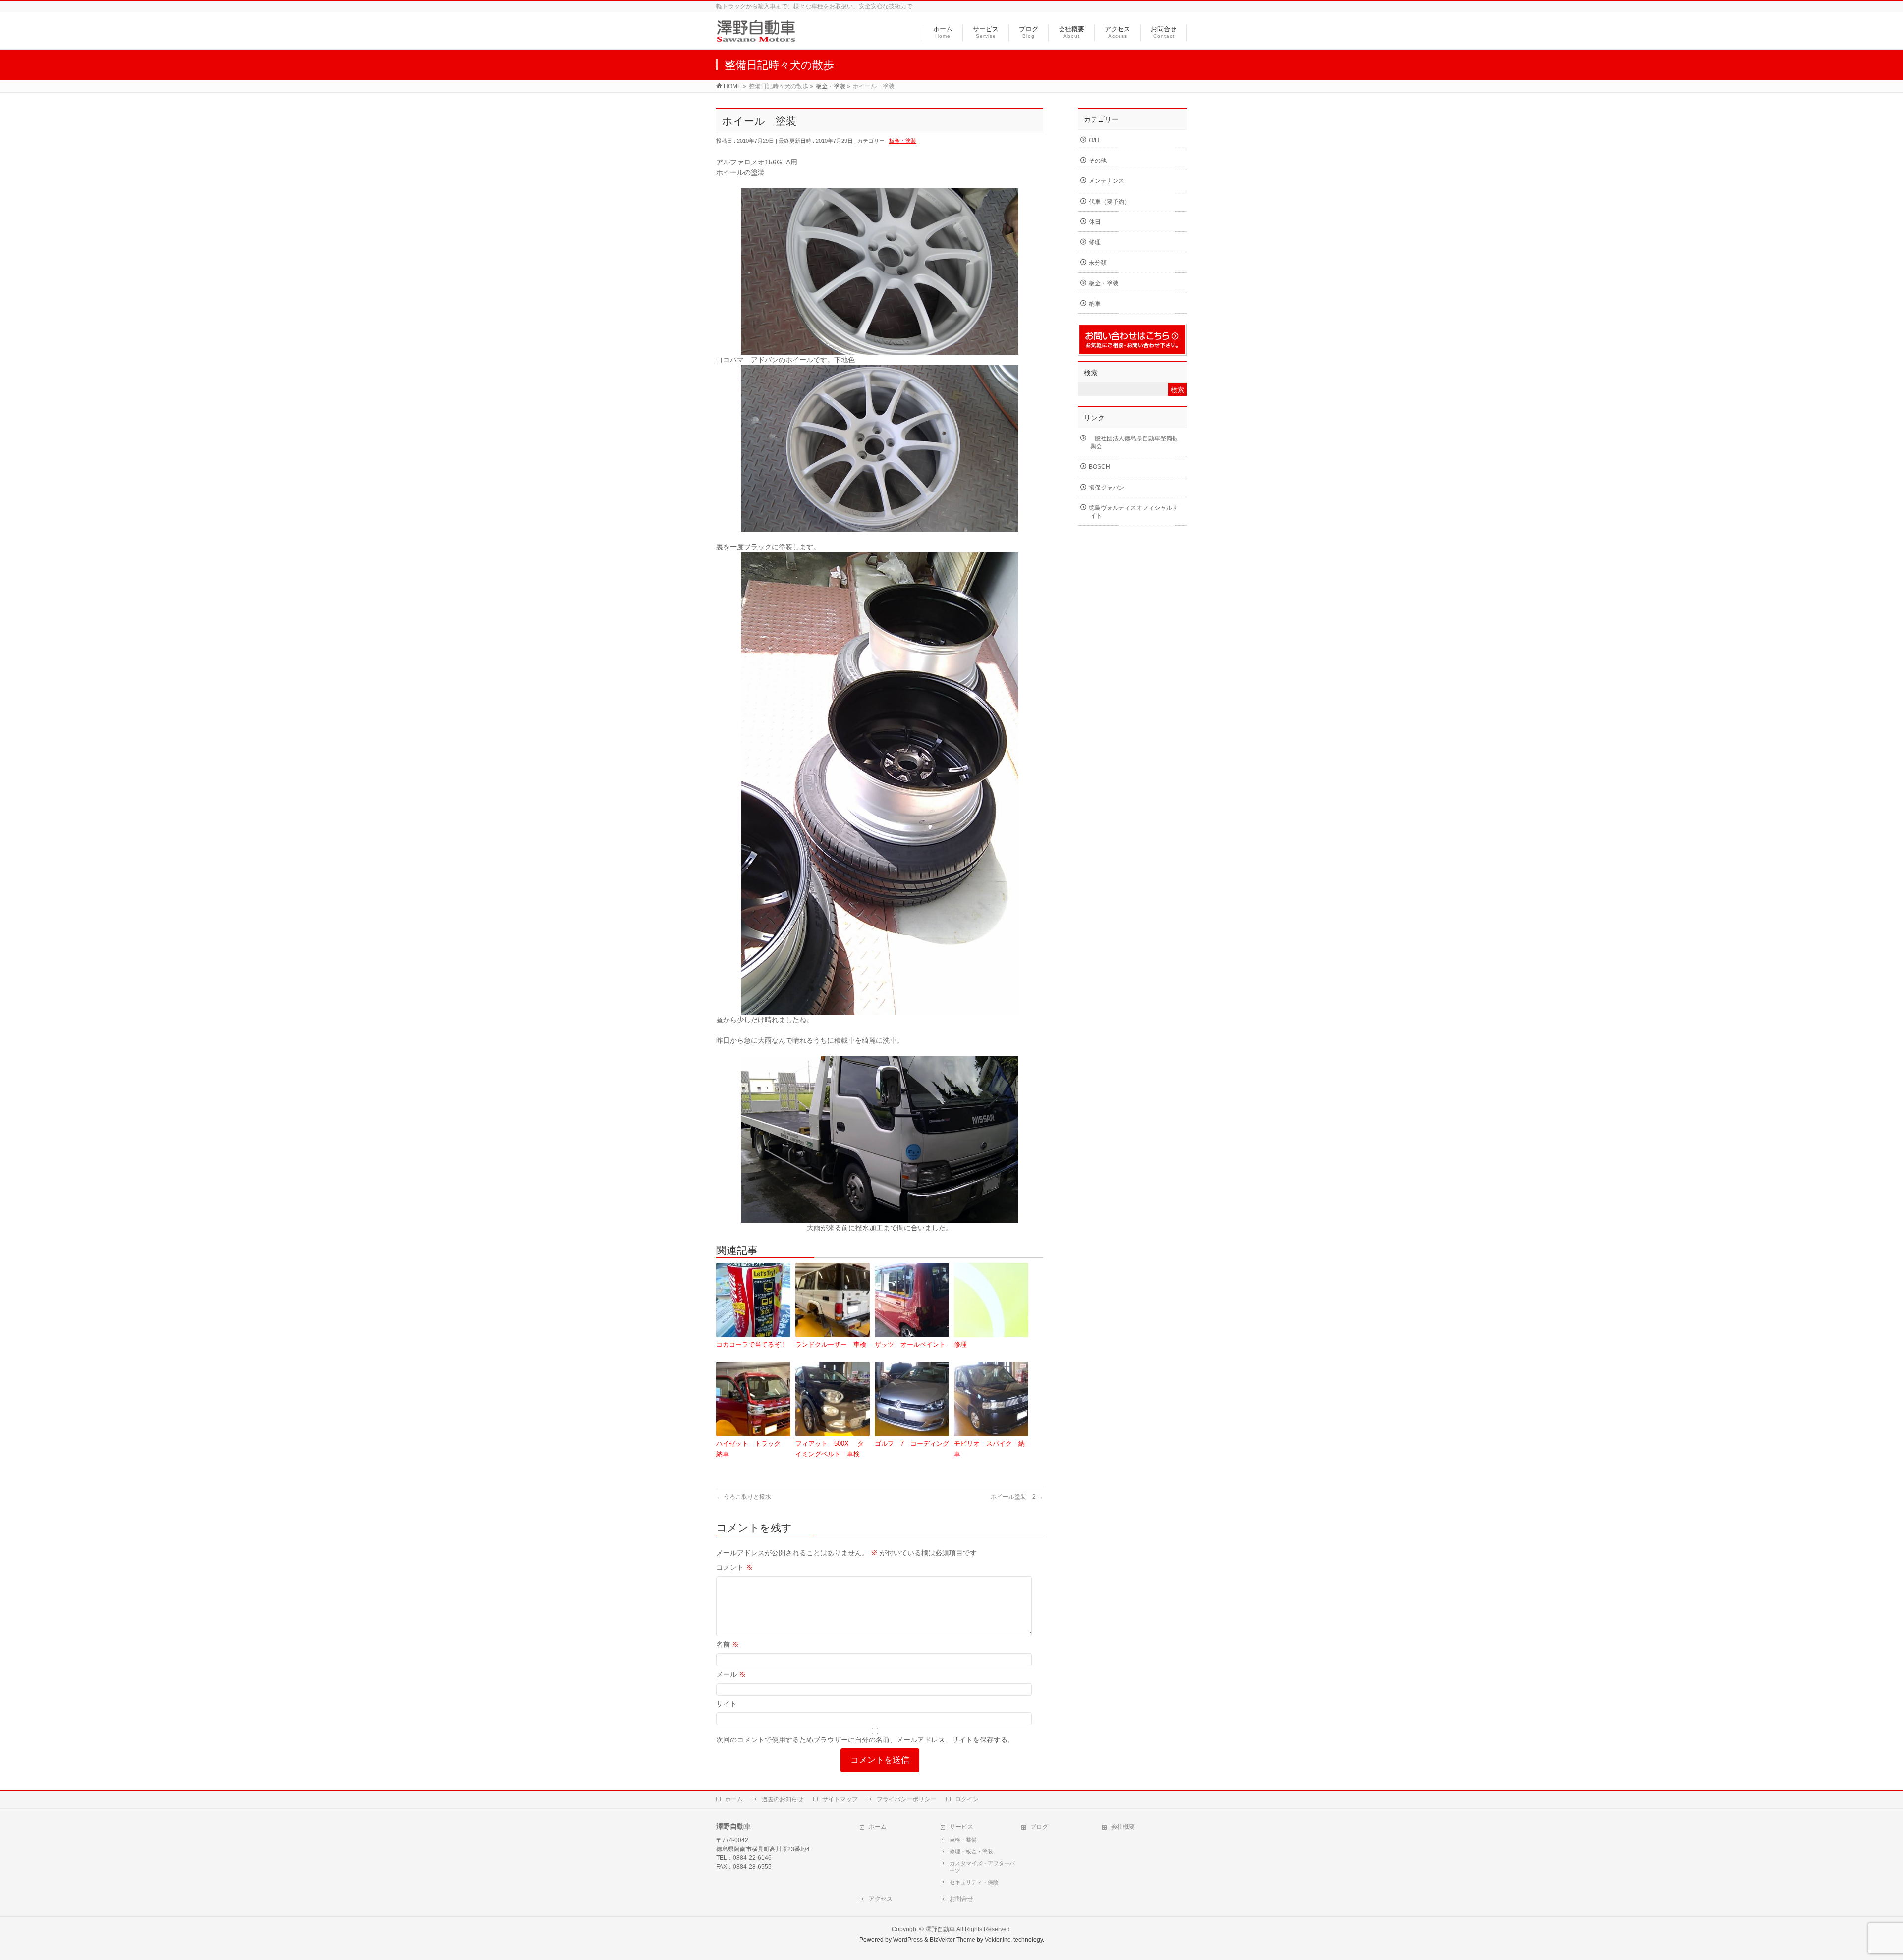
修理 (960, 1344)
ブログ (1039, 1827)
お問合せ (961, 1899)
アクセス (881, 1899)
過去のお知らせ (783, 1799)
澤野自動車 (940, 1929)
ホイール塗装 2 (1017, 1497)
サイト (727, 1704)
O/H (1094, 140)
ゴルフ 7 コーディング (912, 1443)
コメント (734, 1567)
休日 (1095, 222)
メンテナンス (1107, 181)
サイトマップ (840, 1799)
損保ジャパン (1107, 488)
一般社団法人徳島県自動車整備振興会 (1133, 442)
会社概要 (1123, 1827)
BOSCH (1099, 467)
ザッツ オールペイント (910, 1344)
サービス (961, 1827)
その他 (1098, 161)
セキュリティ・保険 (974, 1882)
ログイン (967, 1799)
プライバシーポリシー (906, 1799)
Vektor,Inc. (998, 1940)
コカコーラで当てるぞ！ (752, 1344)
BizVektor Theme (952, 1940)
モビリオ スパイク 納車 (989, 1449)
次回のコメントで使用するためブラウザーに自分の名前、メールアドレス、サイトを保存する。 (865, 1740)
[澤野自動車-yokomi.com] (756, 36)
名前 (728, 1644)
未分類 (1098, 263)
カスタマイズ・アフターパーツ (982, 1867)
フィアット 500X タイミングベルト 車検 (830, 1449)
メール (731, 1674)
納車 (1095, 304)
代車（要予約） (1110, 202)
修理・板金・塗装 (971, 1851)
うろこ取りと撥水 (744, 1497)
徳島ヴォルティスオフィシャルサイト (1133, 512)
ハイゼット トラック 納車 (752, 1449)
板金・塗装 (903, 141)
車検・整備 (963, 1840)
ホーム (734, 1799)
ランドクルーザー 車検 (831, 1344)
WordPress (908, 1940)
